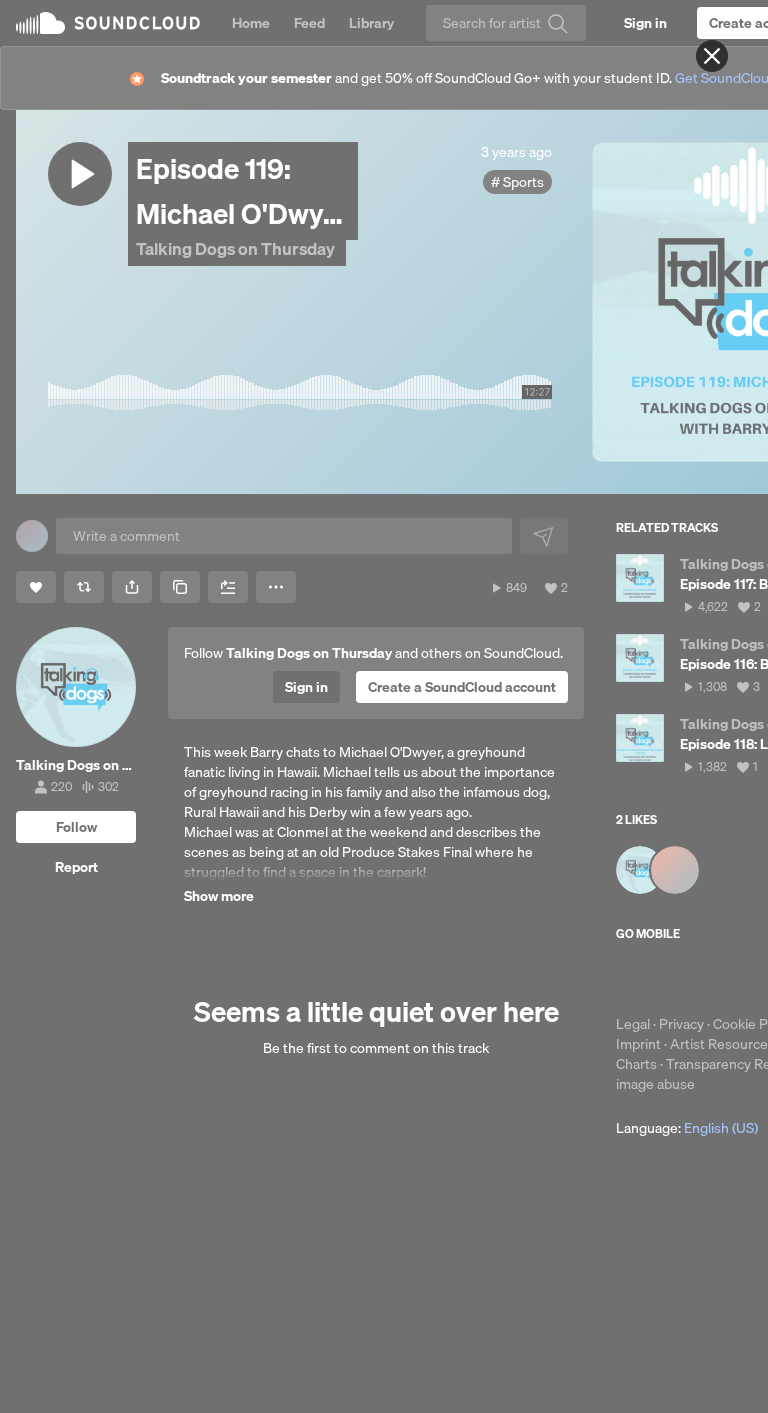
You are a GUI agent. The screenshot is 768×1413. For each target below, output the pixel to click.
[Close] (712, 56)
